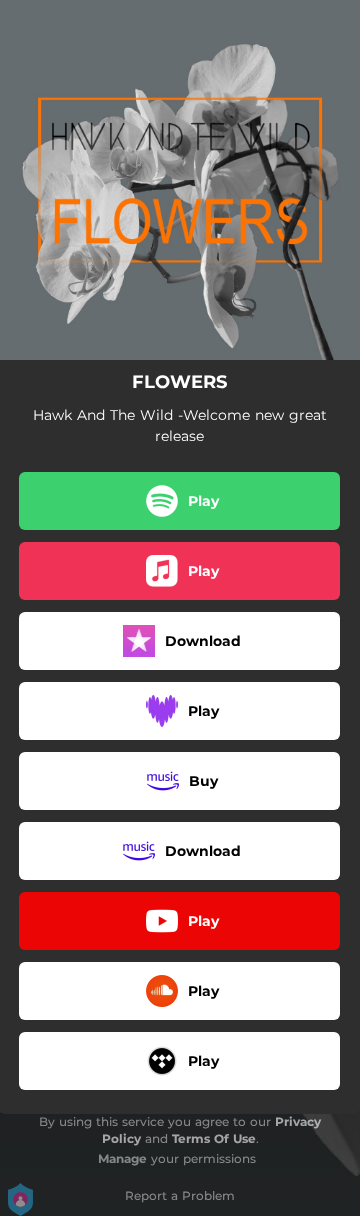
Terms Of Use (214, 1138)
